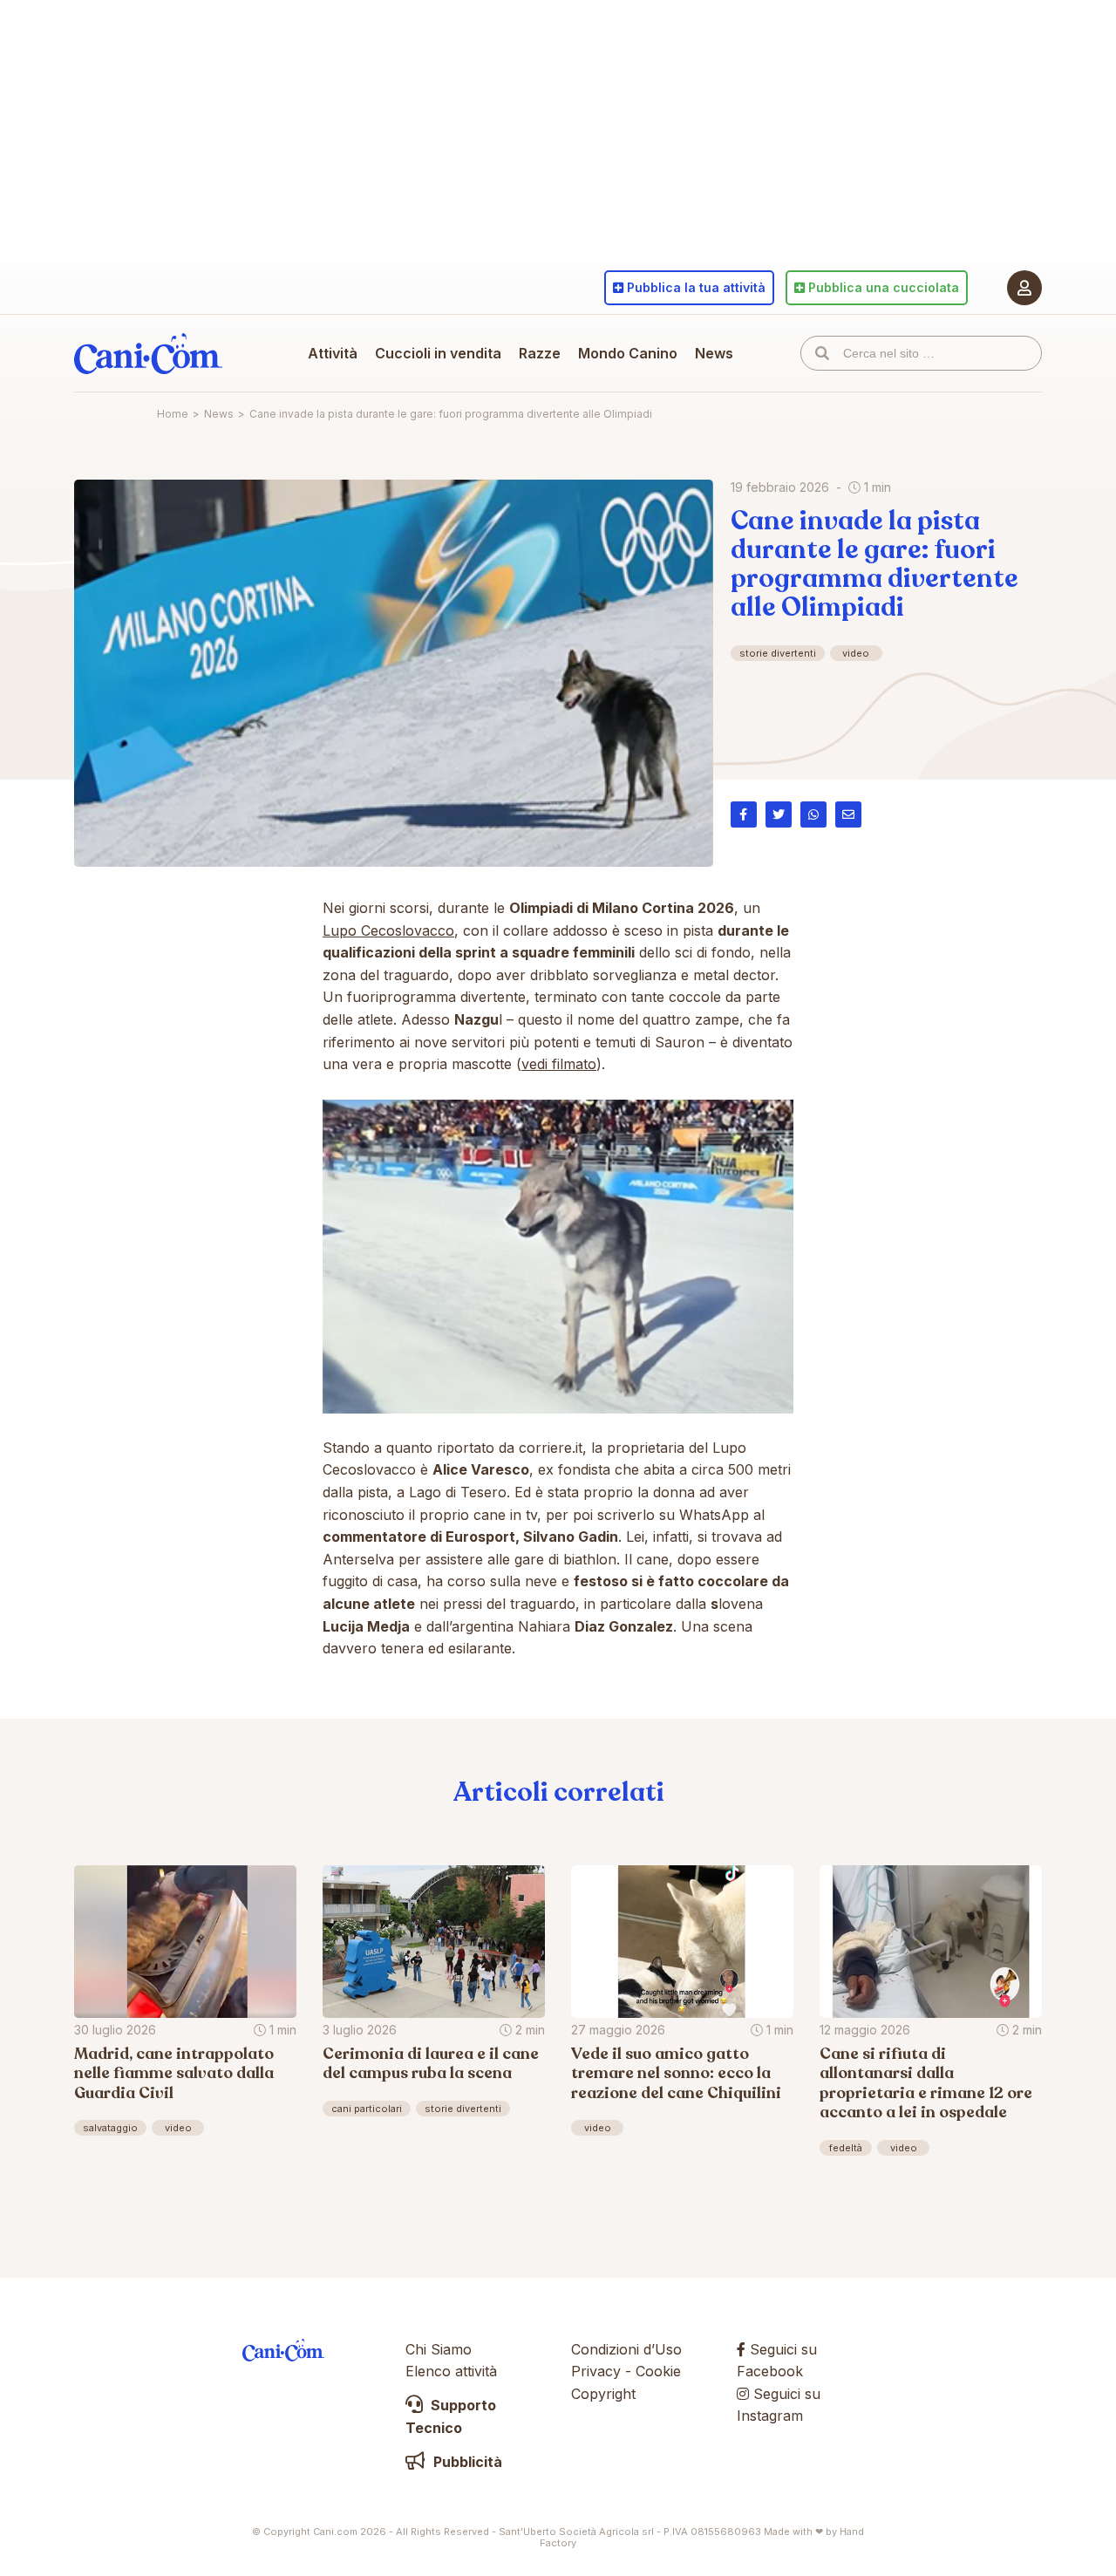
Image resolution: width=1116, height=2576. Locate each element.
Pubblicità (466, 2462)
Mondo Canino (628, 353)
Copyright (603, 2394)
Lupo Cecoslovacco (388, 930)
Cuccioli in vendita (438, 353)
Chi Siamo (439, 2349)
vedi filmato (559, 1064)
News (714, 353)
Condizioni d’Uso (626, 2349)
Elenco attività (451, 2371)
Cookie (658, 2371)
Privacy (596, 2371)
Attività (333, 353)
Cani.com (148, 353)
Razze (540, 353)
